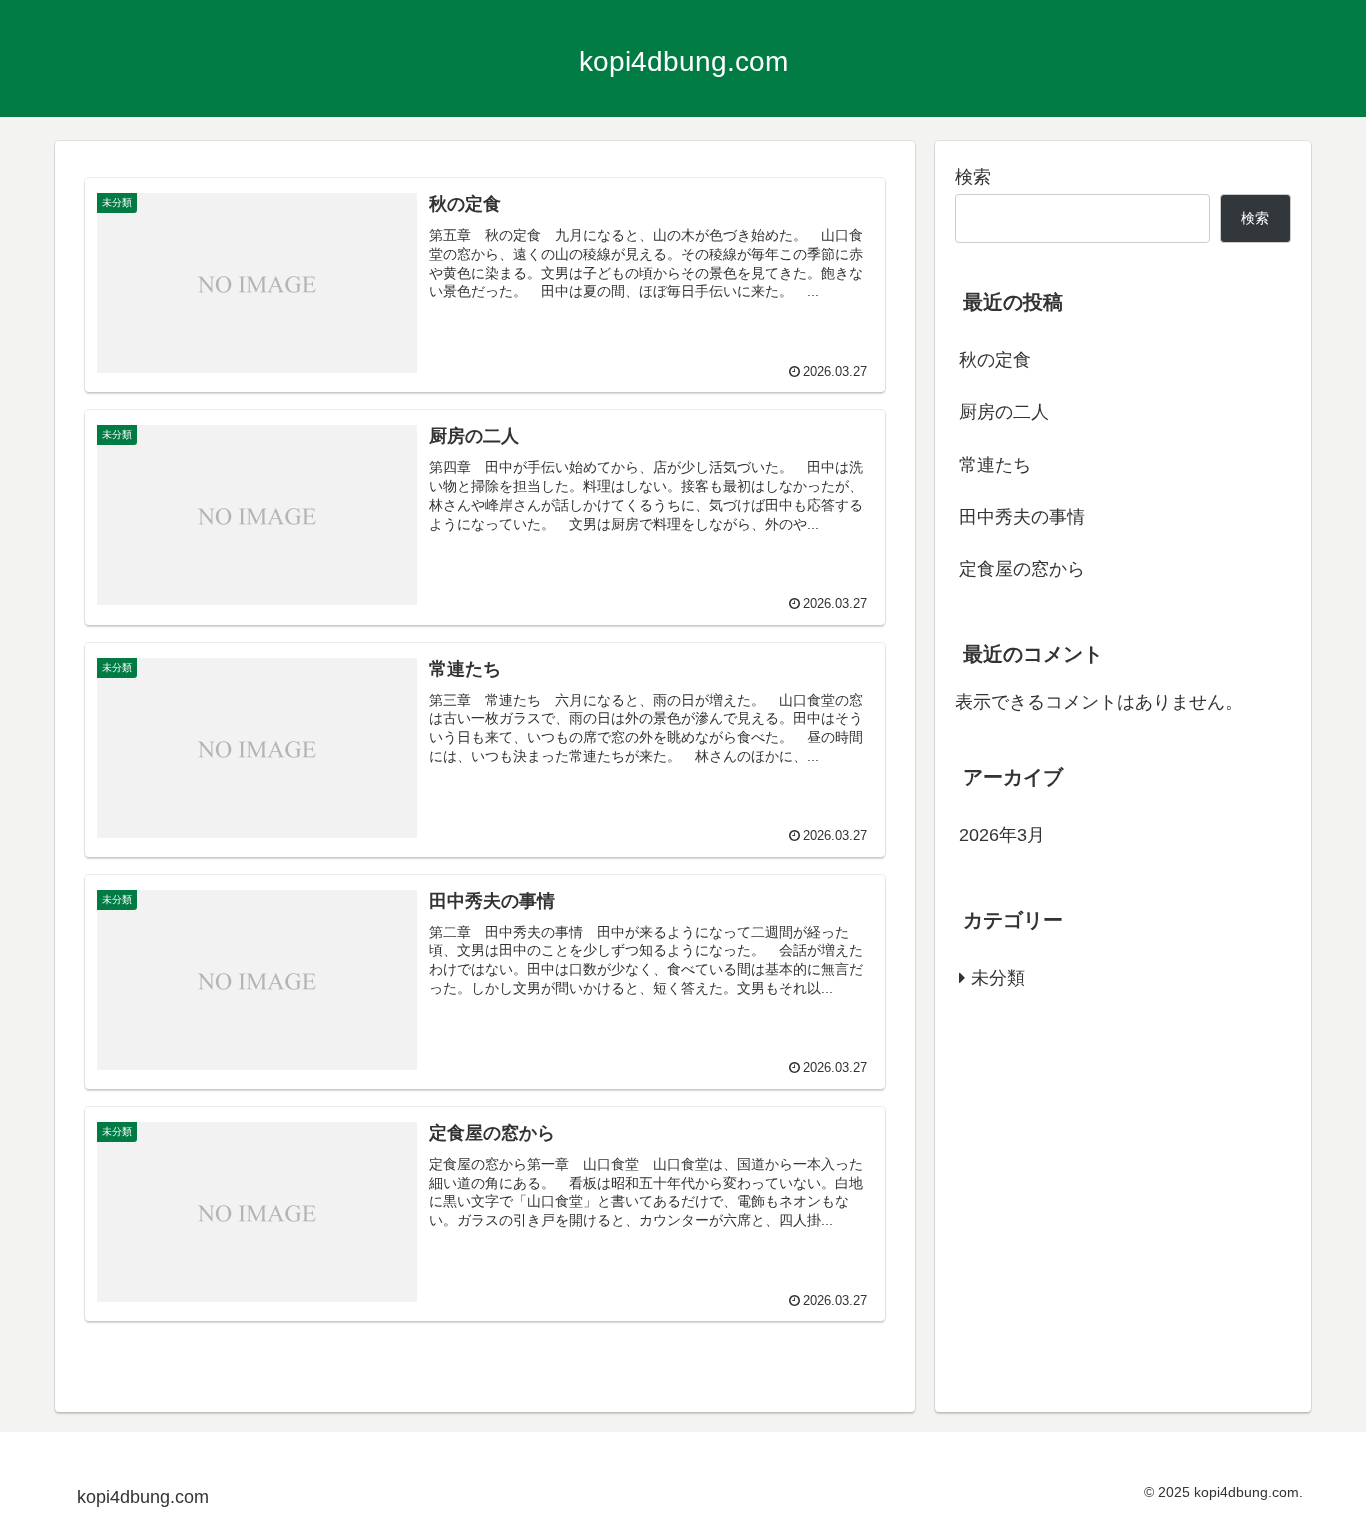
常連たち (995, 465)
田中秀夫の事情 (1022, 517)
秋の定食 (995, 360)
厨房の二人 (1004, 412)
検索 (973, 177)
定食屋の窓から (1022, 569)
